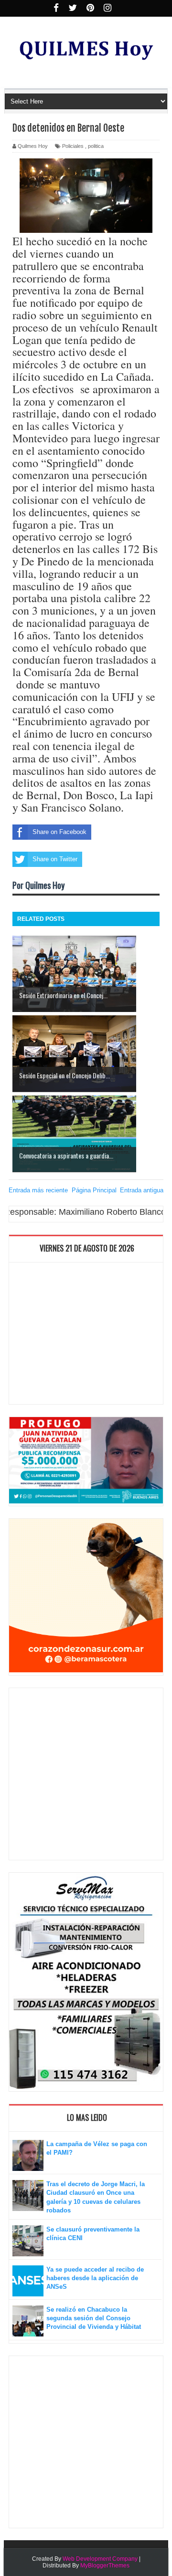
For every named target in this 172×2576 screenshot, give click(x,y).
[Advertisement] (86, 1335)
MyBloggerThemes (105, 2566)
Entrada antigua (142, 1190)
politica (96, 146)
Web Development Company (100, 2559)
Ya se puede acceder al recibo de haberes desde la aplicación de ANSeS (95, 2278)
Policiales (73, 146)
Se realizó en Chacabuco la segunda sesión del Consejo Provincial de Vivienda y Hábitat (94, 2318)
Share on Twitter (55, 859)
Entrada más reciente (38, 1190)
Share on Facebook (59, 832)
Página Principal (94, 1190)
